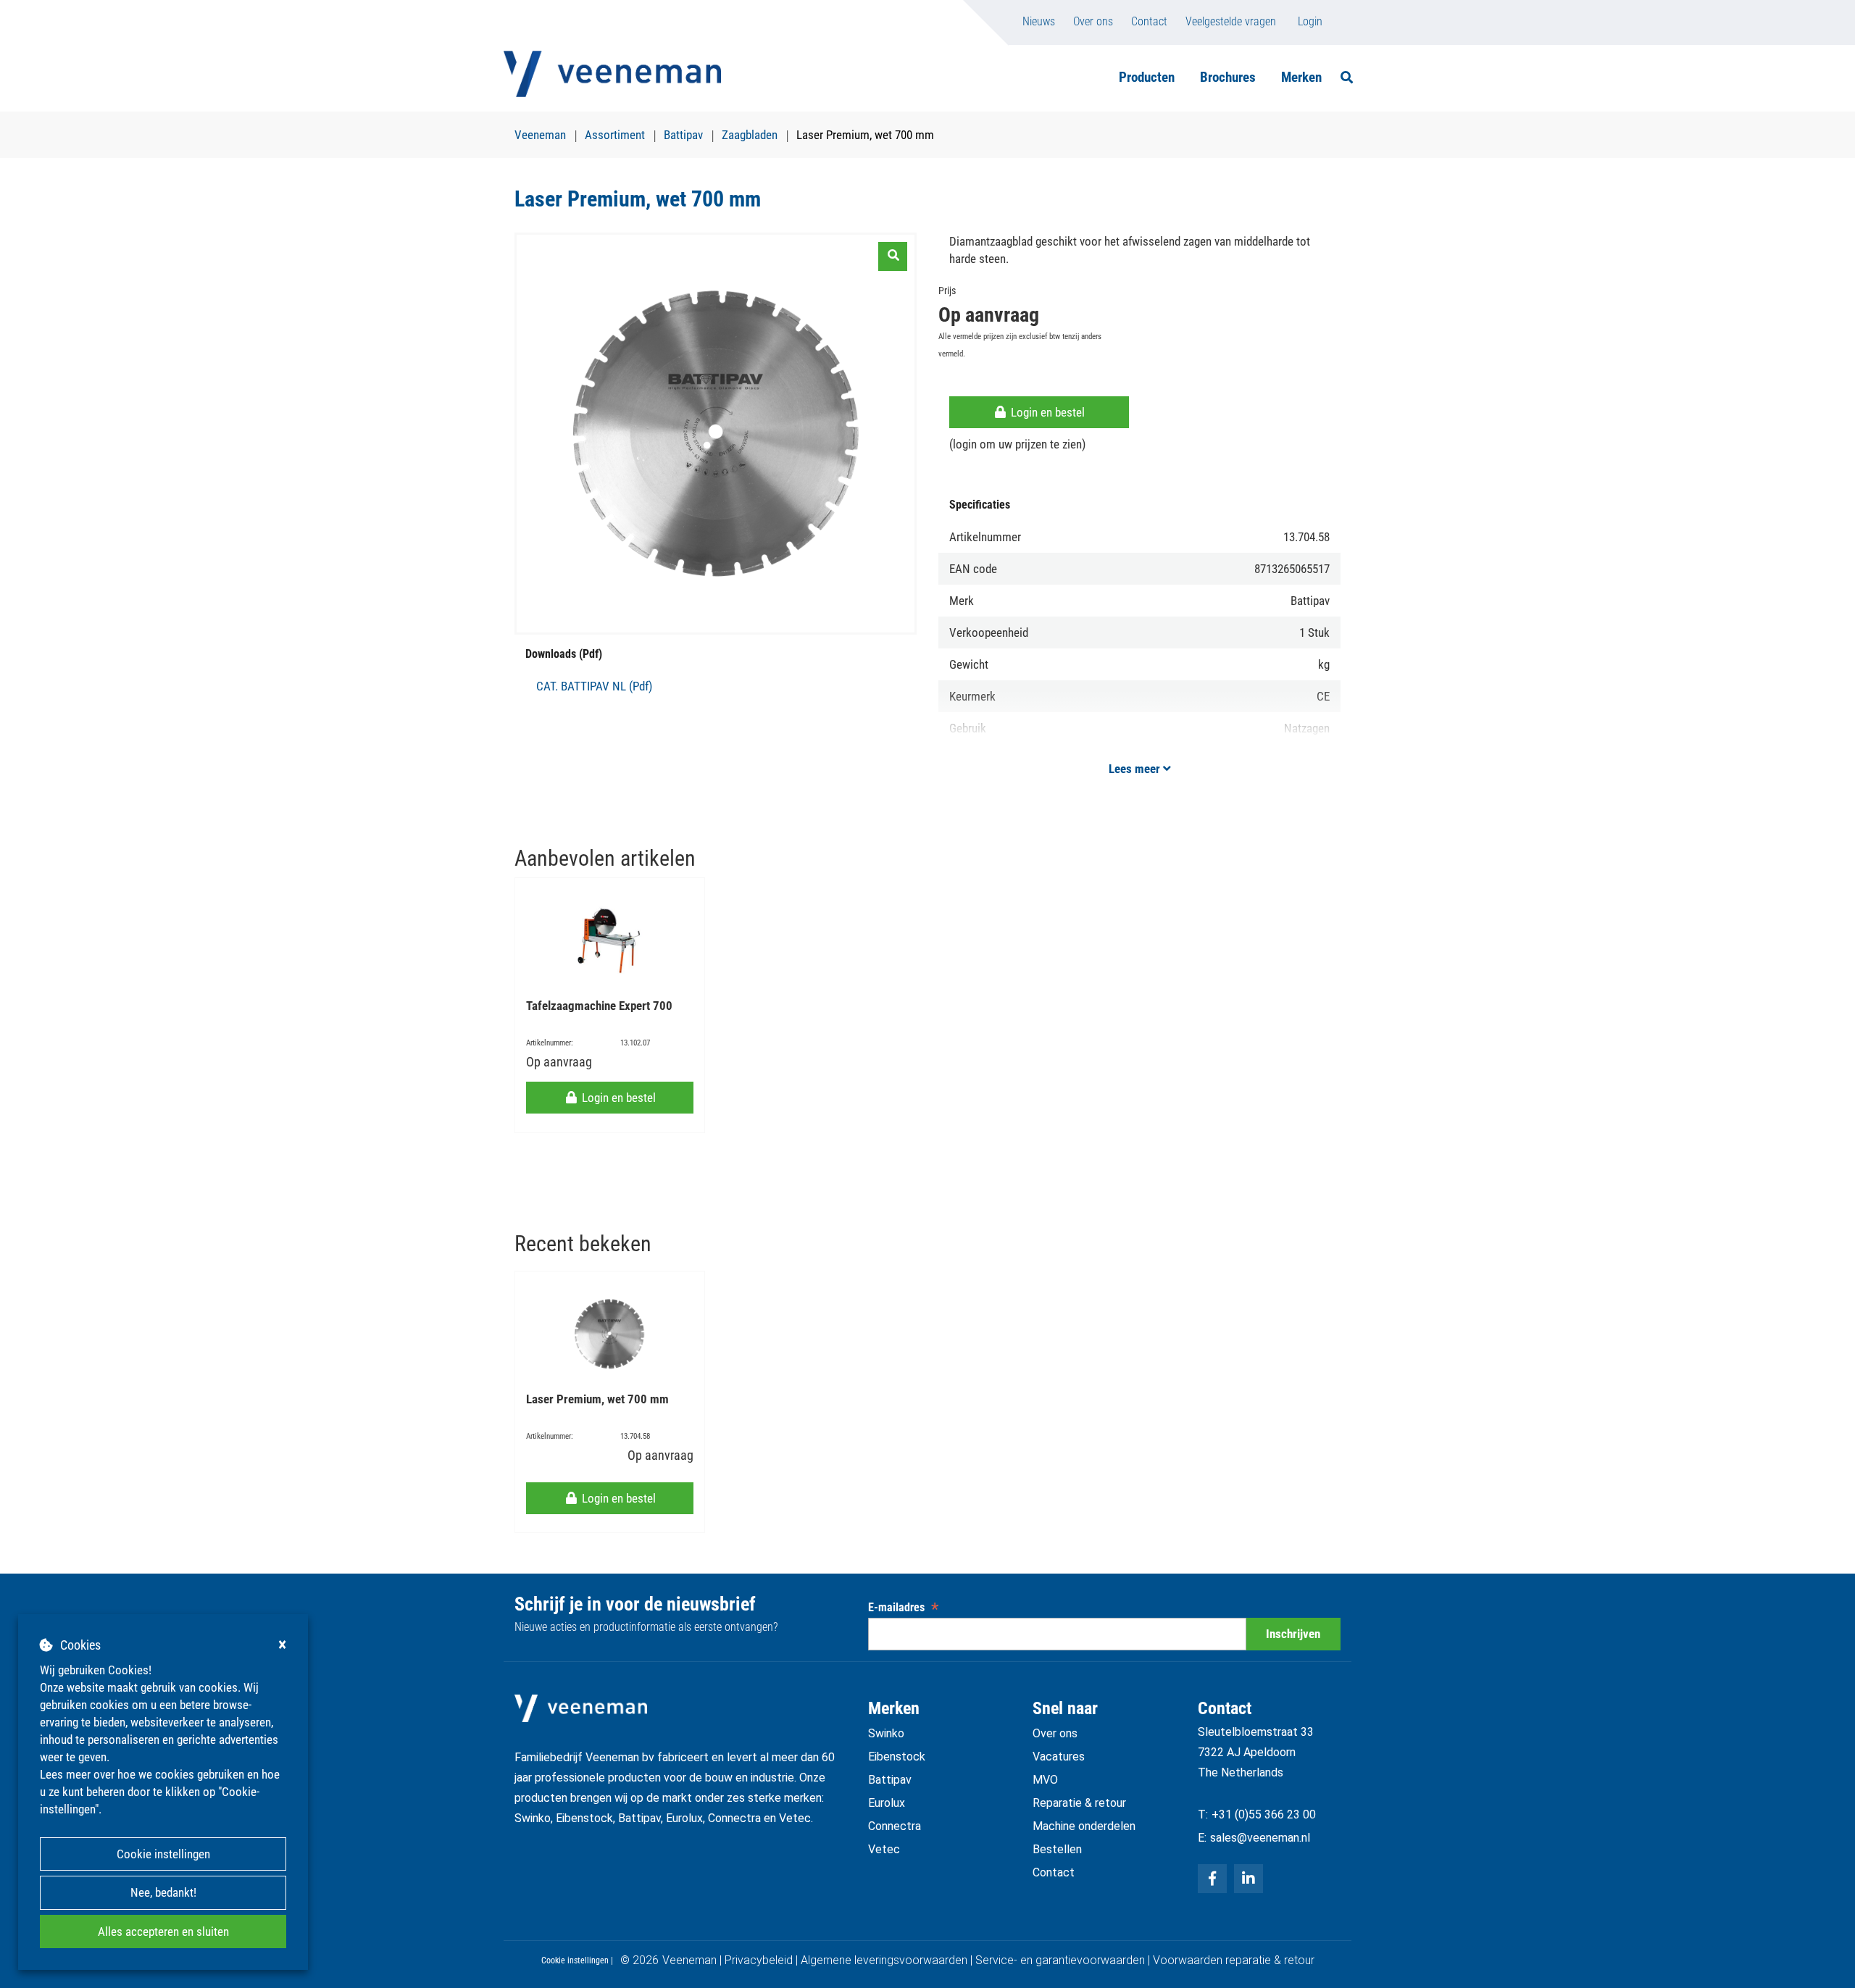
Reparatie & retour (1079, 1803)
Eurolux (887, 1803)
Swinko (886, 1733)
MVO (1045, 1780)
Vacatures (1059, 1757)
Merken (1301, 77)
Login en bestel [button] (1046, 412)
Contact (1149, 21)
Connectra (895, 1826)
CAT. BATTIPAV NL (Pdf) (594, 686)
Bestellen (1057, 1849)
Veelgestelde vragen (1231, 21)
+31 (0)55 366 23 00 (1264, 1814)
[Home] (612, 74)
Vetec (884, 1849)
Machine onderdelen (1084, 1826)
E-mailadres (903, 1607)
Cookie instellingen (163, 1854)
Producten (1147, 77)
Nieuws (1039, 21)
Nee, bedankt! (163, 1892)
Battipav (890, 1780)
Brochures (1228, 77)
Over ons (1093, 21)
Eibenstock (897, 1757)
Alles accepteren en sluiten (163, 1931)
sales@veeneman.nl (1260, 1838)
